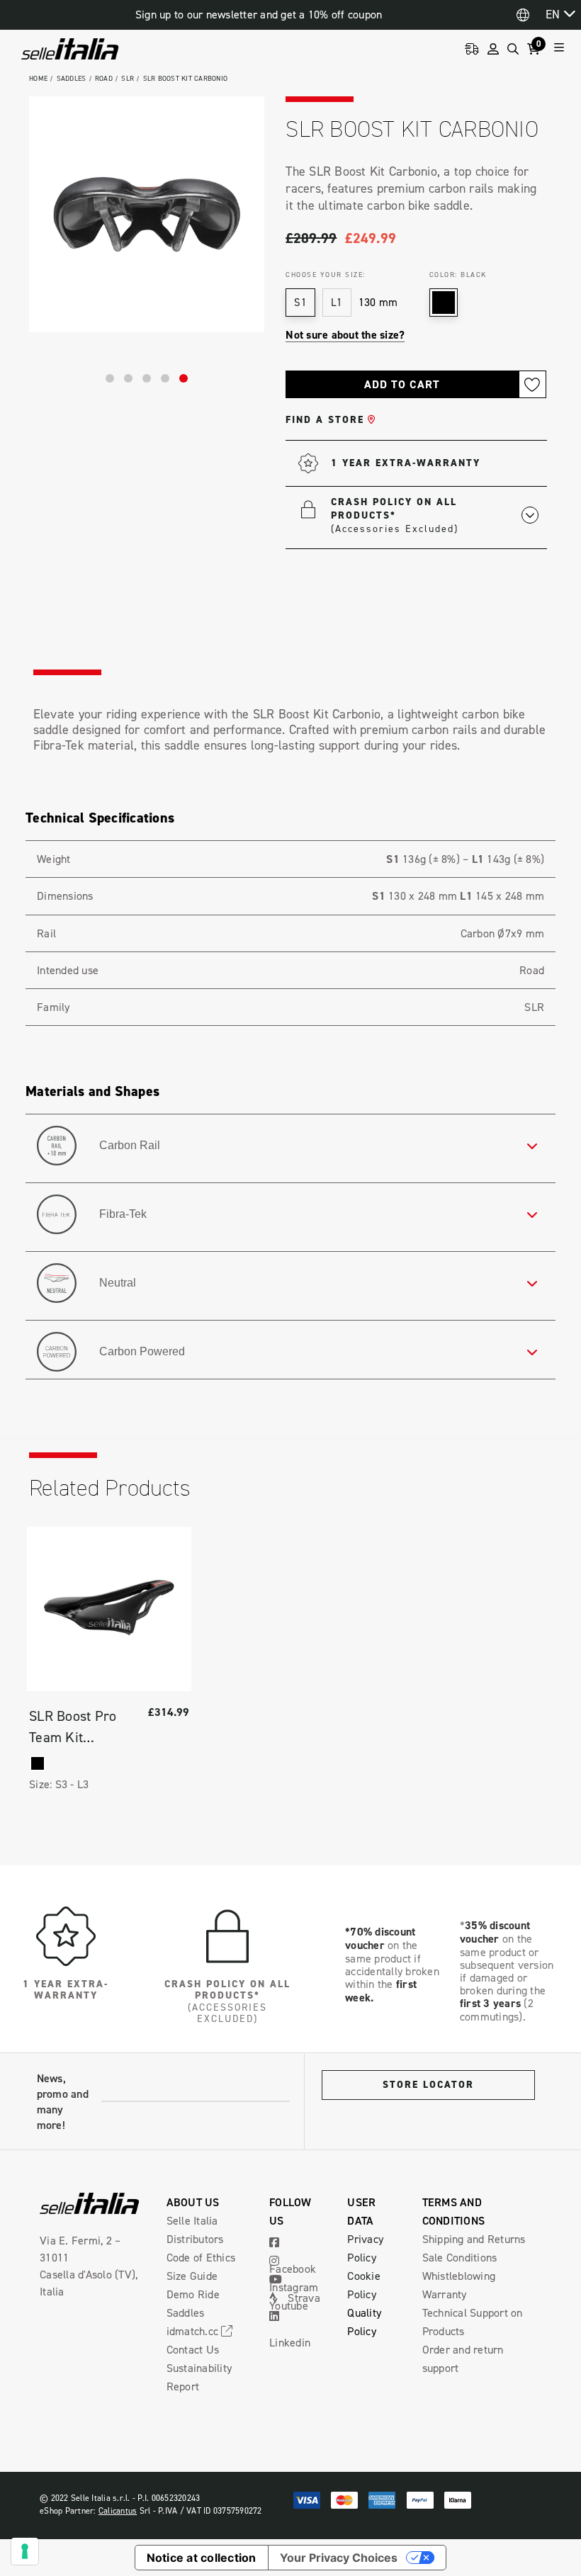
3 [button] (147, 378)
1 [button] (110, 378)
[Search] (513, 49)
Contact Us (193, 2349)
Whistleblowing (459, 2276)
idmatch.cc (194, 2331)
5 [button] (184, 378)
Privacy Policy (365, 2248)
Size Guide (192, 2276)
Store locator (428, 2085)
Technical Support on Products (473, 2322)
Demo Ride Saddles (193, 2303)
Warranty (445, 2294)
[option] (147, 214)
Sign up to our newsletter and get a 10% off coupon (259, 15)
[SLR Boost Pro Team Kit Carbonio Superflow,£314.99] (109, 1609)
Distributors (195, 2239)
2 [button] (128, 378)
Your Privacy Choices (339, 2558)
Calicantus (118, 2510)
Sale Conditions (460, 2257)
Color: (458, 274)
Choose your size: (326, 274)
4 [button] (165, 378)
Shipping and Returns (474, 2239)
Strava (303, 2298)
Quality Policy (364, 2322)
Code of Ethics (201, 2257)
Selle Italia (192, 2220)
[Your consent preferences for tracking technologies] (25, 2551)
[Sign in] (493, 49)
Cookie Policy (364, 2285)
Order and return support (463, 2358)
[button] (435, 515)
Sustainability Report (199, 2377)
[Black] (38, 1763)
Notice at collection (202, 2558)
